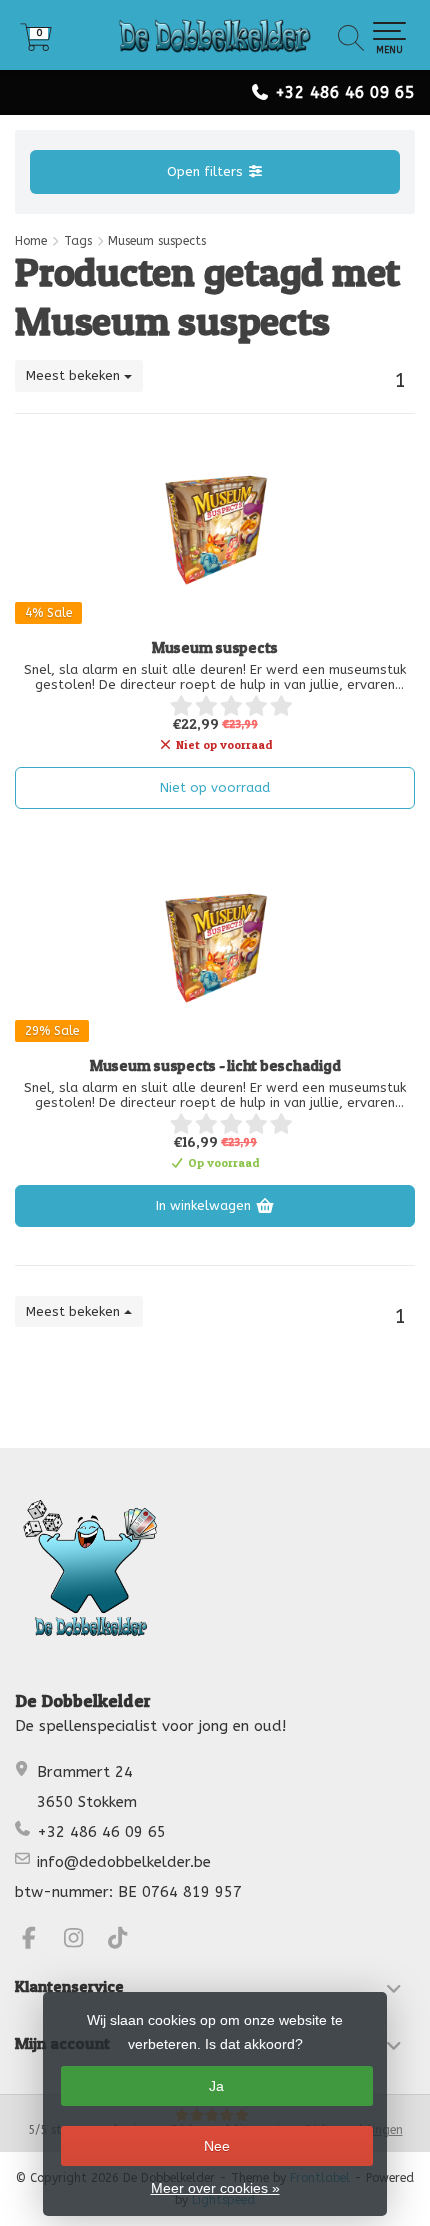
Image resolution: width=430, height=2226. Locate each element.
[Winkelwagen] (36, 44)
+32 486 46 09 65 (345, 92)
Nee (217, 2146)
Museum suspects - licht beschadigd (215, 1066)
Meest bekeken (75, 375)
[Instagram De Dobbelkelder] (82, 1941)
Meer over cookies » (215, 2188)
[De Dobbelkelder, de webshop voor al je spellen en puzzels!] (215, 35)
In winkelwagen (205, 1205)
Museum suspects (215, 648)
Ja (216, 2086)
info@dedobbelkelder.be (124, 1862)
